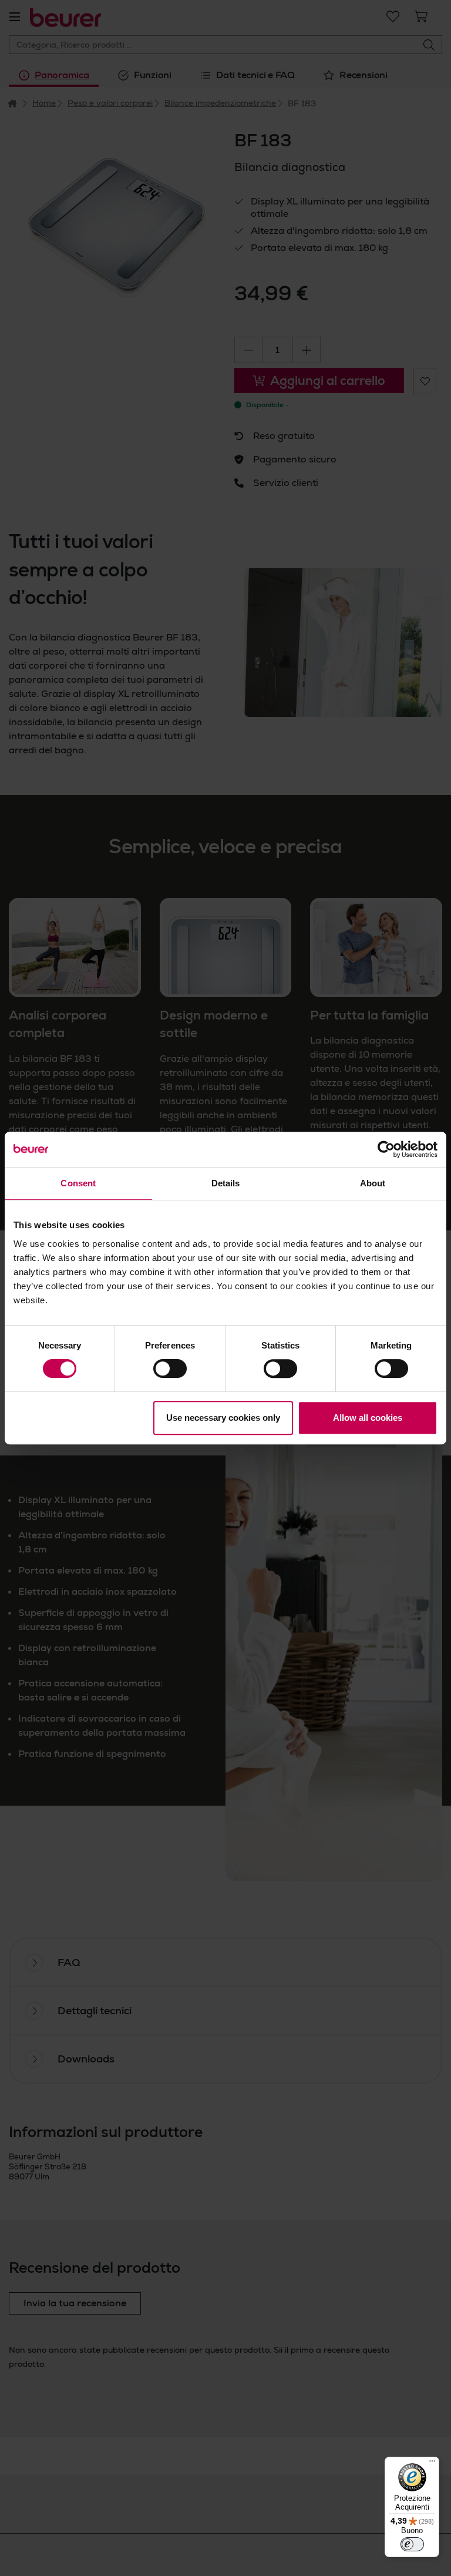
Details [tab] (226, 1183)
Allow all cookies (368, 1418)
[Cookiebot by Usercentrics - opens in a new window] (386, 1149)
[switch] (170, 1368)
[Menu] (432, 2464)
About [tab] (373, 1183)
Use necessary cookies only (223, 1418)
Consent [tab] (78, 1183)
